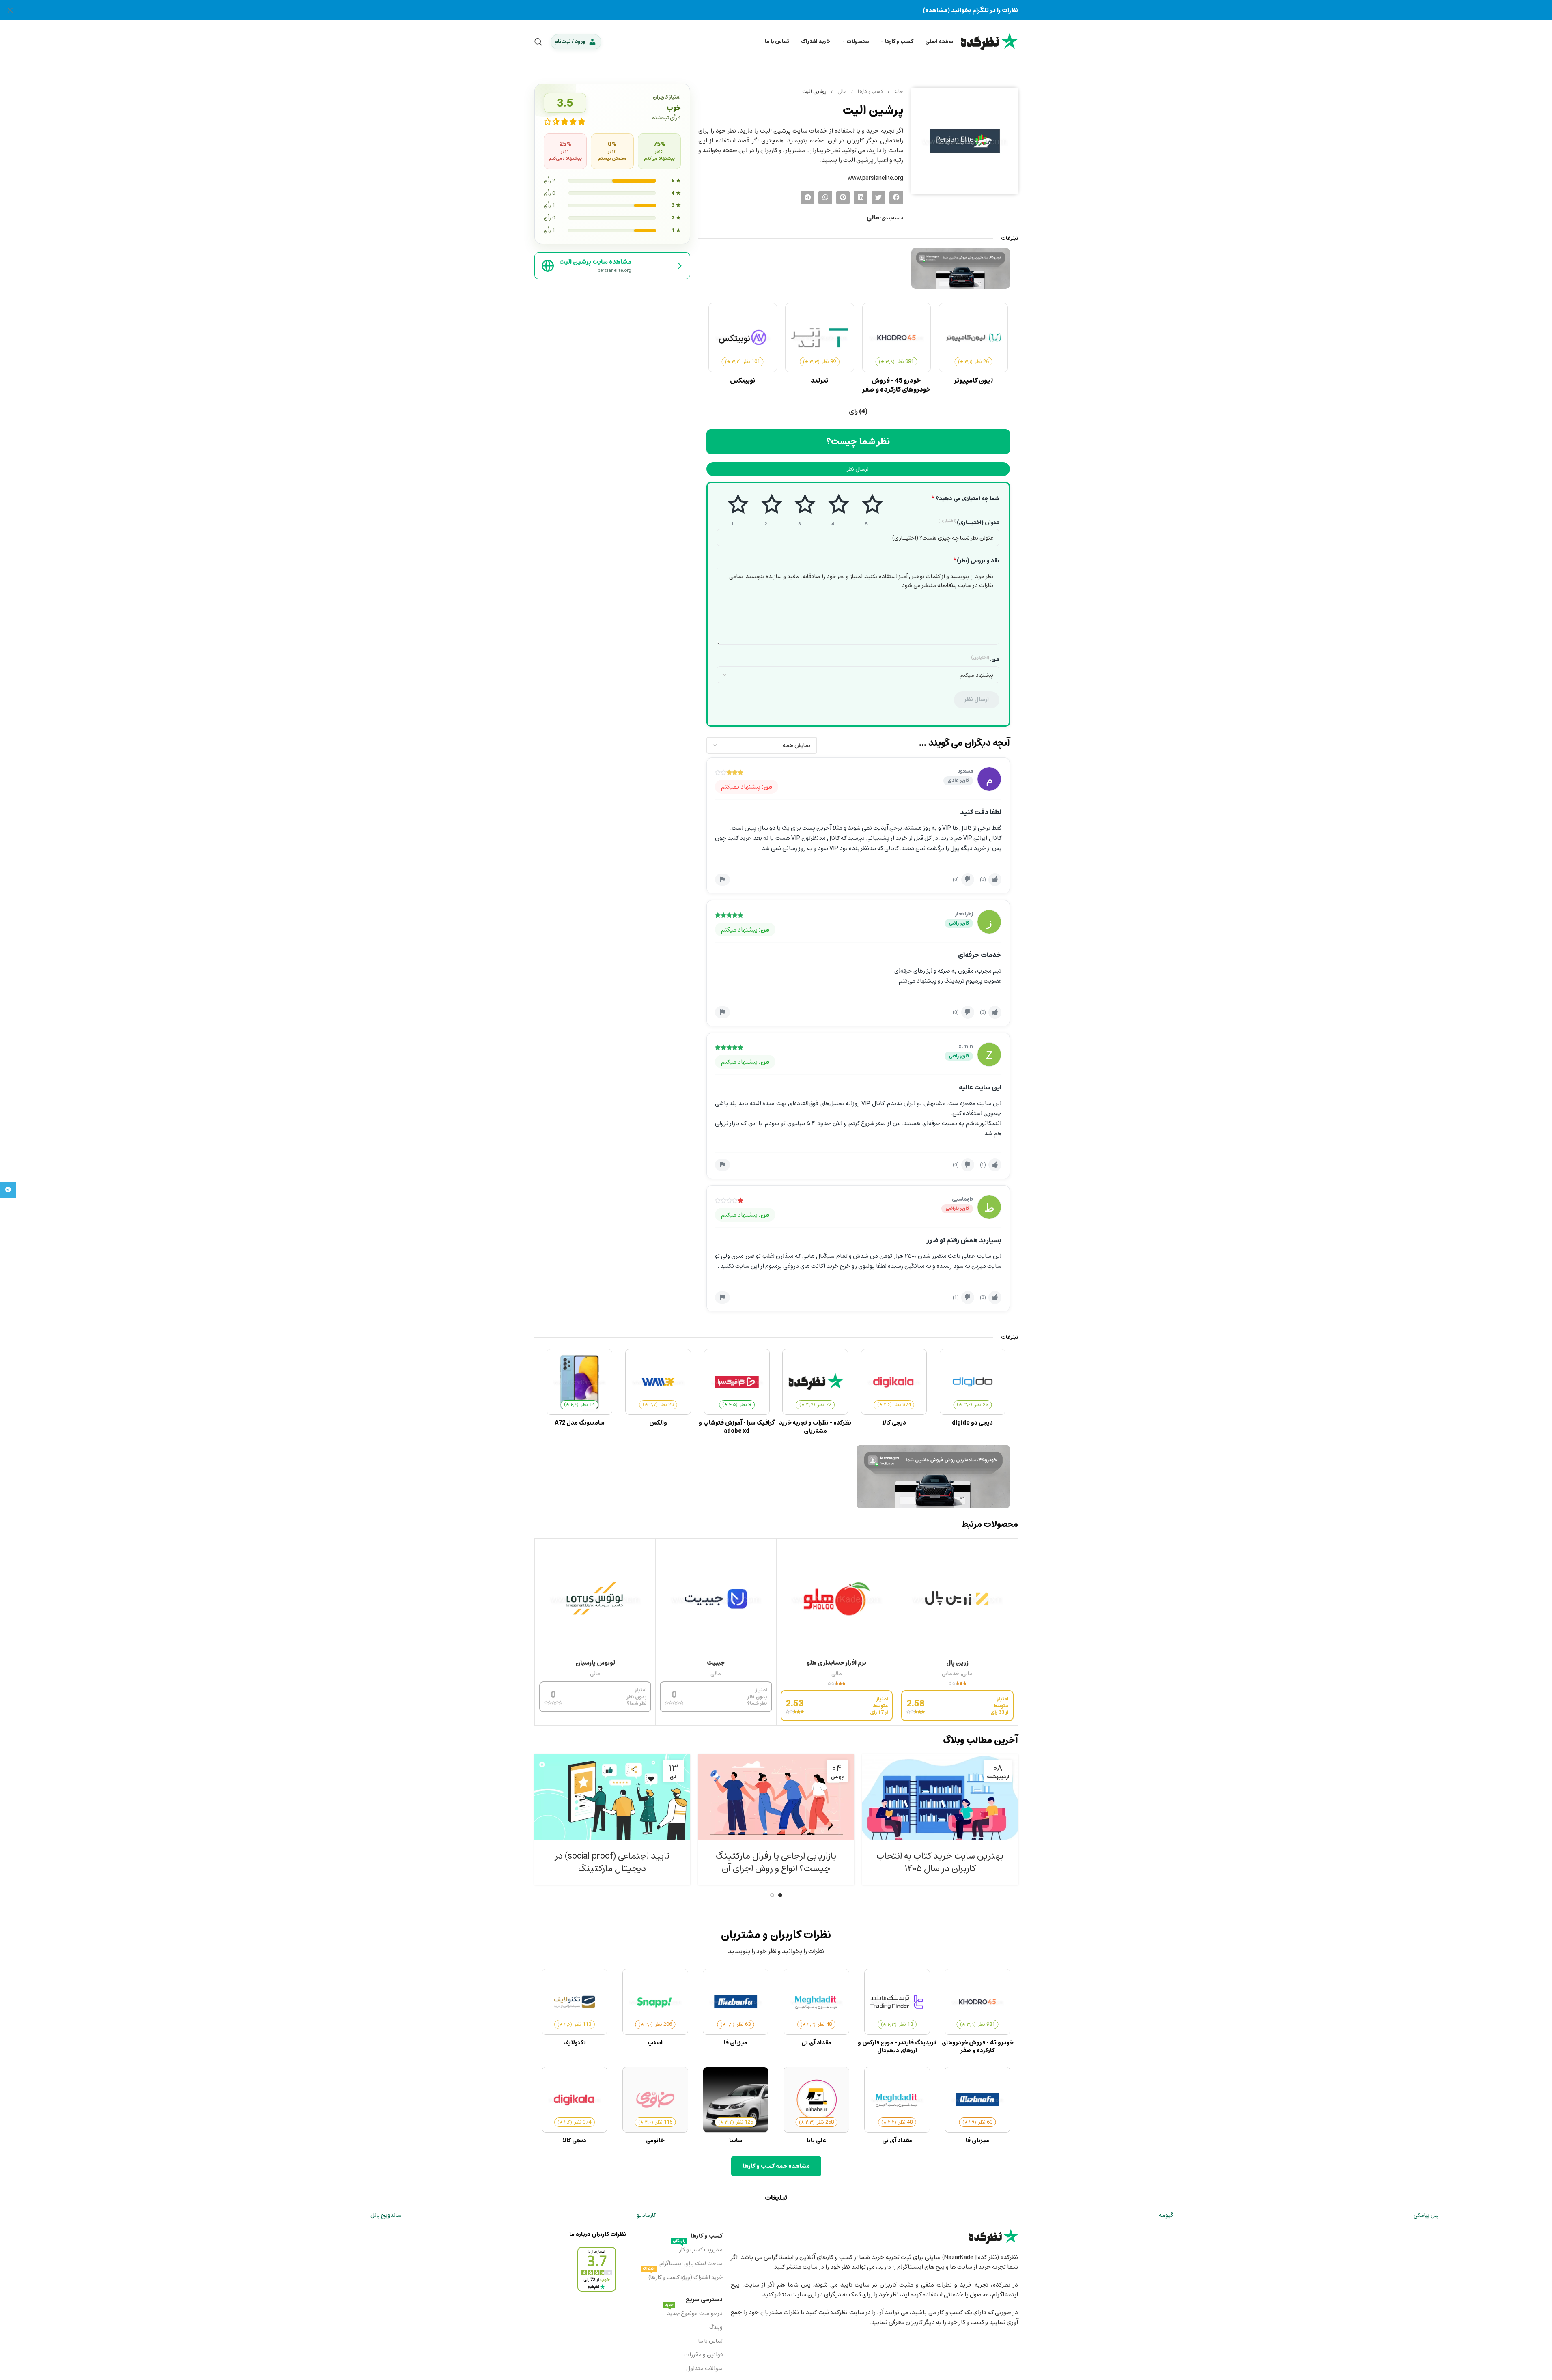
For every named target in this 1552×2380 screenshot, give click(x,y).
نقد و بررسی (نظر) (976, 561)
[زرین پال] (957, 1599)
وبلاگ (716, 2327)
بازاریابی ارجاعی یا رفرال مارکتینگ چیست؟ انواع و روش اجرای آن (776, 1862)
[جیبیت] (716, 1599)
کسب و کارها (870, 91)
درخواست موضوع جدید (694, 2313)
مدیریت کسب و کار (698, 2249)
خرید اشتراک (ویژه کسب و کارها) (683, 2277)
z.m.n (966, 1046)
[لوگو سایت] (990, 41)
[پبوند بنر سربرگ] (776, 10)
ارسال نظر (858, 469)
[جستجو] (538, 42)
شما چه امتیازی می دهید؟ (965, 499)
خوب (833, 510)
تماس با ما (710, 2341)
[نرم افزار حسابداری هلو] (837, 1599)
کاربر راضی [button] (959, 923)
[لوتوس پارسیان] (595, 1599)
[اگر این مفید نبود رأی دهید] (968, 880)
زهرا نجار (964, 914)
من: (985, 659)
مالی (841, 91)
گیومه (1166, 2215)
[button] (896, 198)
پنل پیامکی (1426, 2215)
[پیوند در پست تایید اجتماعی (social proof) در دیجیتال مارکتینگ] (612, 1797)
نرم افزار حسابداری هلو (836, 1663)
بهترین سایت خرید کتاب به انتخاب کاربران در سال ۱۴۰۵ (940, 1862)
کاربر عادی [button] (958, 780)
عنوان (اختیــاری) (969, 523)
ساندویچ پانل (386, 2215)
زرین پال (957, 1663)
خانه (898, 91)
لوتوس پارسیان (595, 1663)
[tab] (858, 412)
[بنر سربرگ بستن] (10, 10)
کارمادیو (646, 2215)
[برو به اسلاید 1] (780, 1895)
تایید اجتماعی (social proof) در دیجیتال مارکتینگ (612, 1862)
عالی (866, 510)
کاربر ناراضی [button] (957, 1208)
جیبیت (716, 1663)
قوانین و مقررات (703, 2355)
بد (766, 510)
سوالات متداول (704, 2368)
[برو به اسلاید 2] (772, 1895)
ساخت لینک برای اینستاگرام (691, 2263)
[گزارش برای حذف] (722, 880)
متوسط (800, 510)
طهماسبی (962, 1199)
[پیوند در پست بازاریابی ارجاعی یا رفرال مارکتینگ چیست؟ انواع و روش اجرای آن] (776, 1797)
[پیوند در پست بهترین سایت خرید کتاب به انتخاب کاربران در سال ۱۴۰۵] (940, 1797)
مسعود (965, 771)
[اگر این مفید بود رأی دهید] (995, 880)
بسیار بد (732, 510)
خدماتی (951, 1673)
